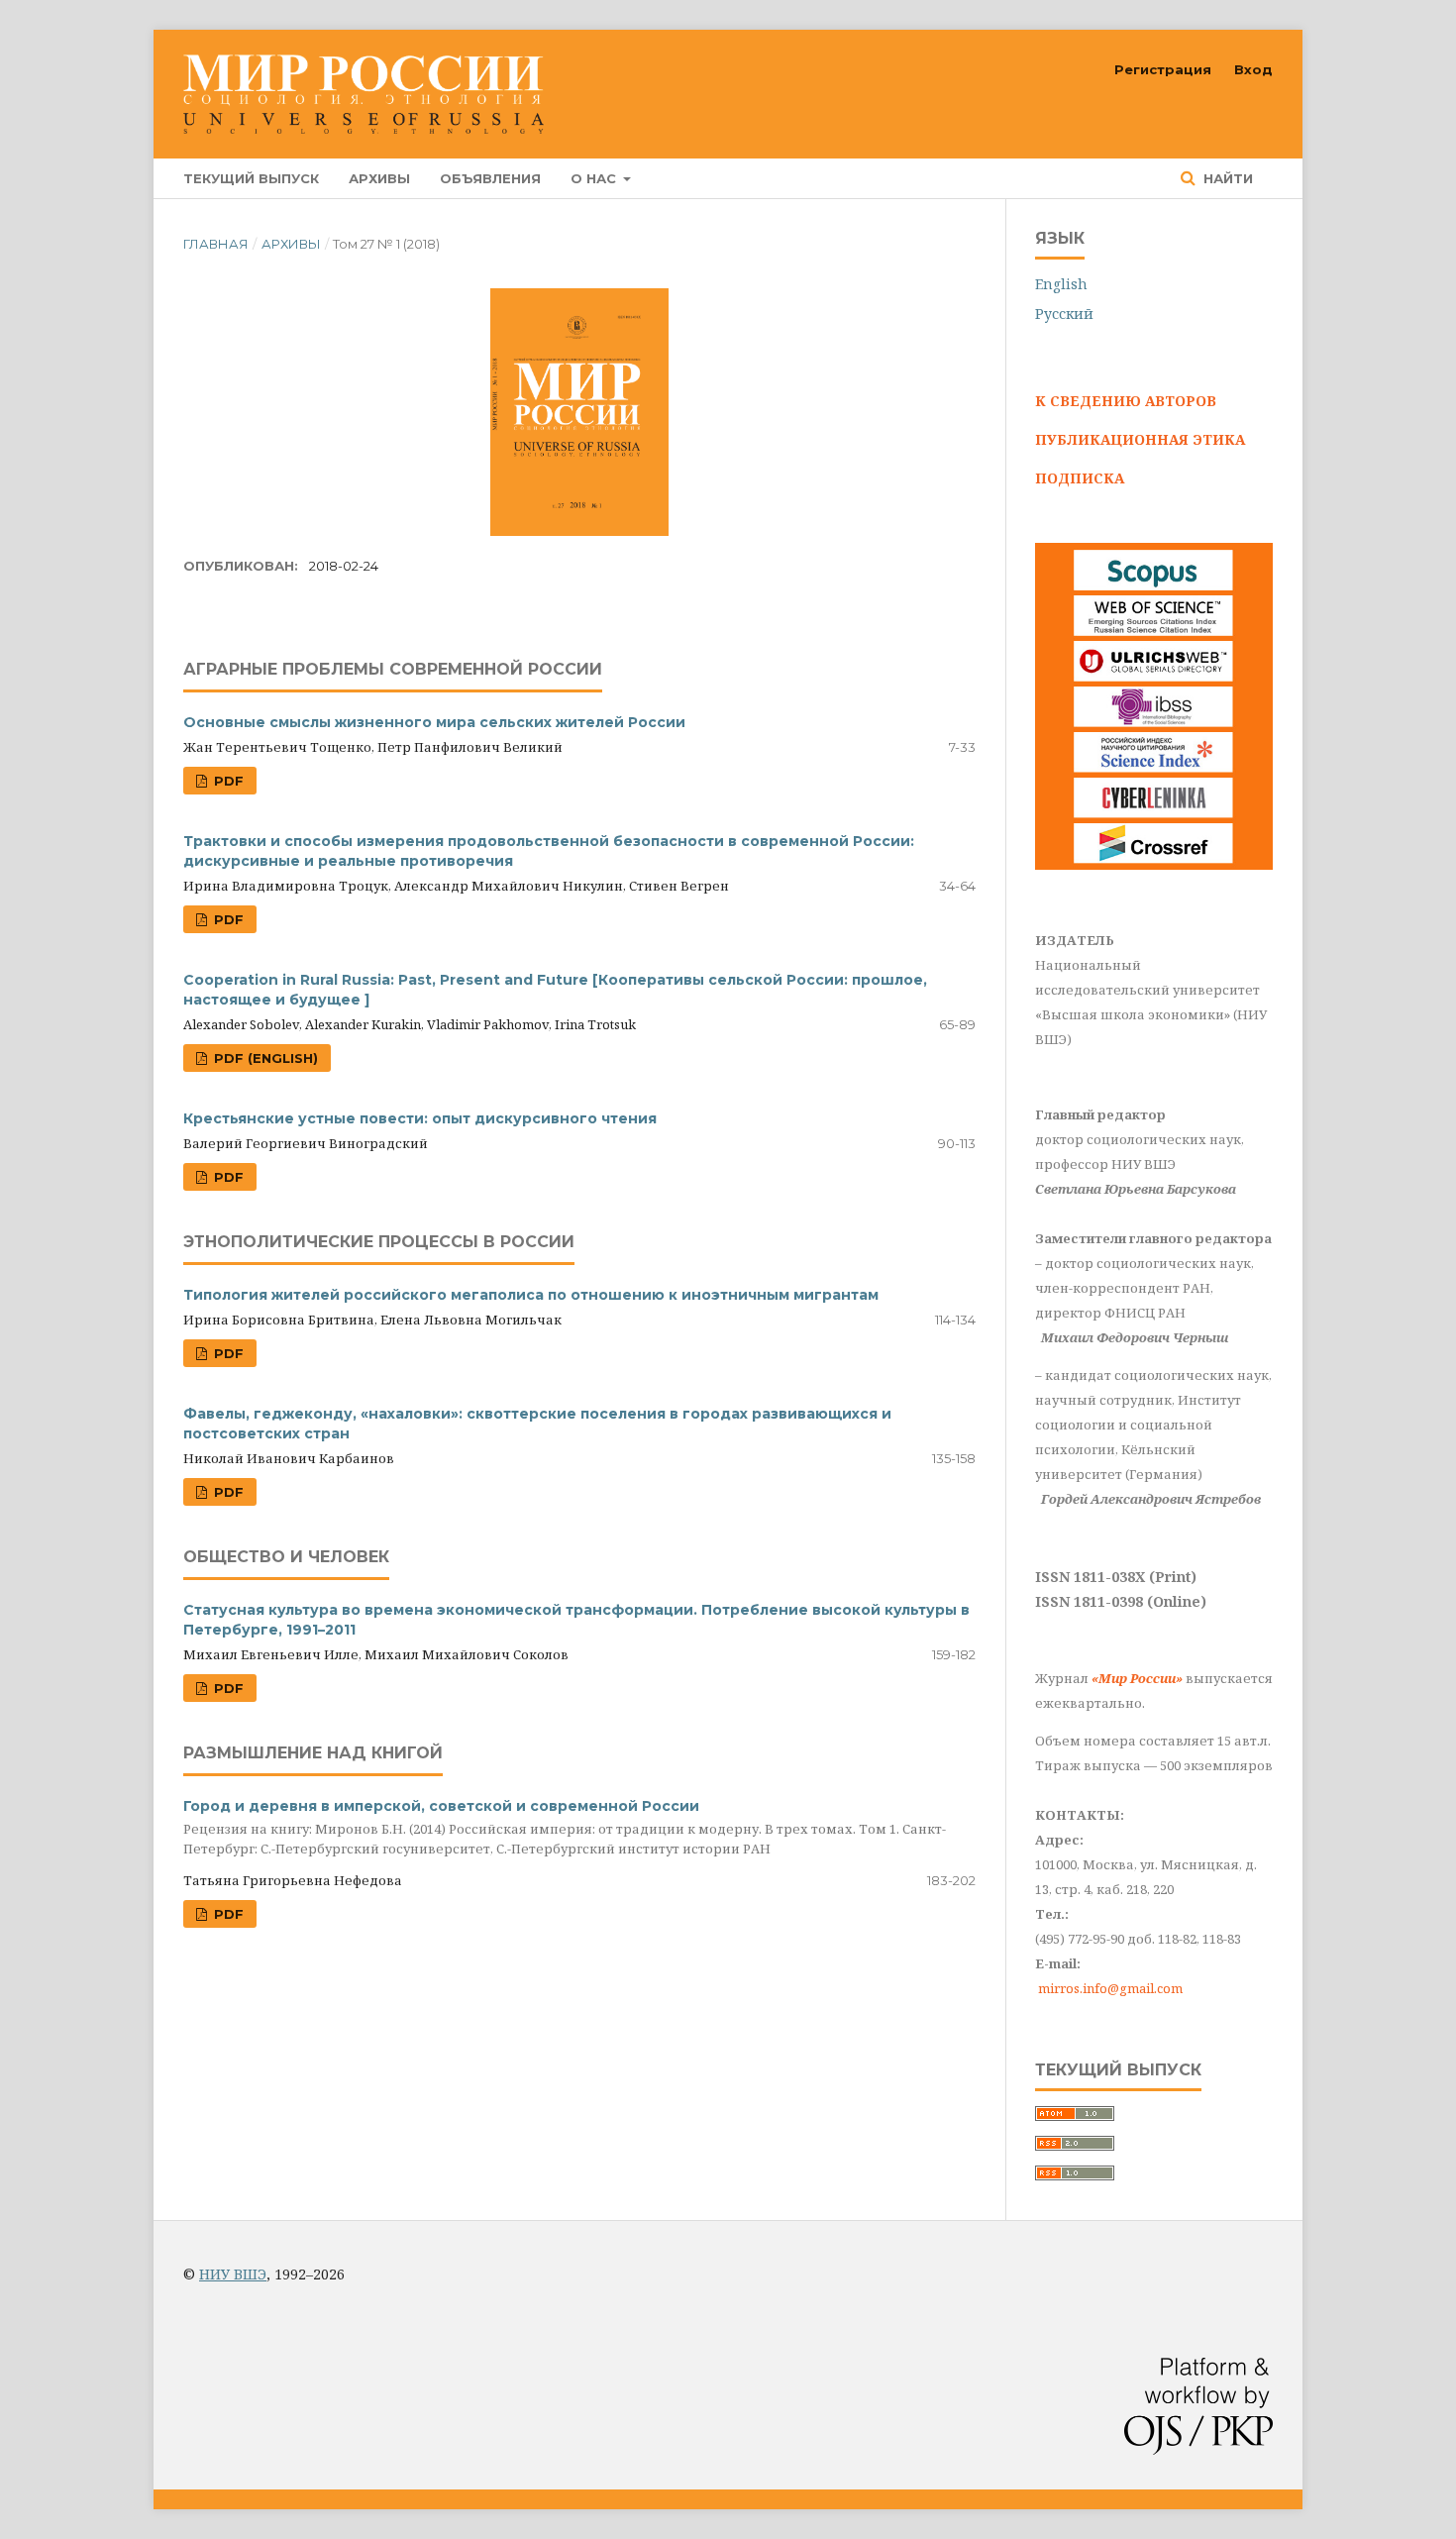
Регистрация (1163, 69)
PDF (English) (264, 1058)
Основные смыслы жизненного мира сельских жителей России (434, 722)
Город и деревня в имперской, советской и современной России (565, 1827)
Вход (1253, 69)
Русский (1064, 314)
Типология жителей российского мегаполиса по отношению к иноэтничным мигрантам (531, 1295)
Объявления (490, 178)
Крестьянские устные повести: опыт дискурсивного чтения (420, 1118)
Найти (1226, 178)
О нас (595, 178)
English (1061, 284)
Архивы (379, 178)
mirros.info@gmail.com (1110, 1988)
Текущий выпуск (251, 178)
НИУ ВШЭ (233, 2274)
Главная (216, 244)
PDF (227, 781)
